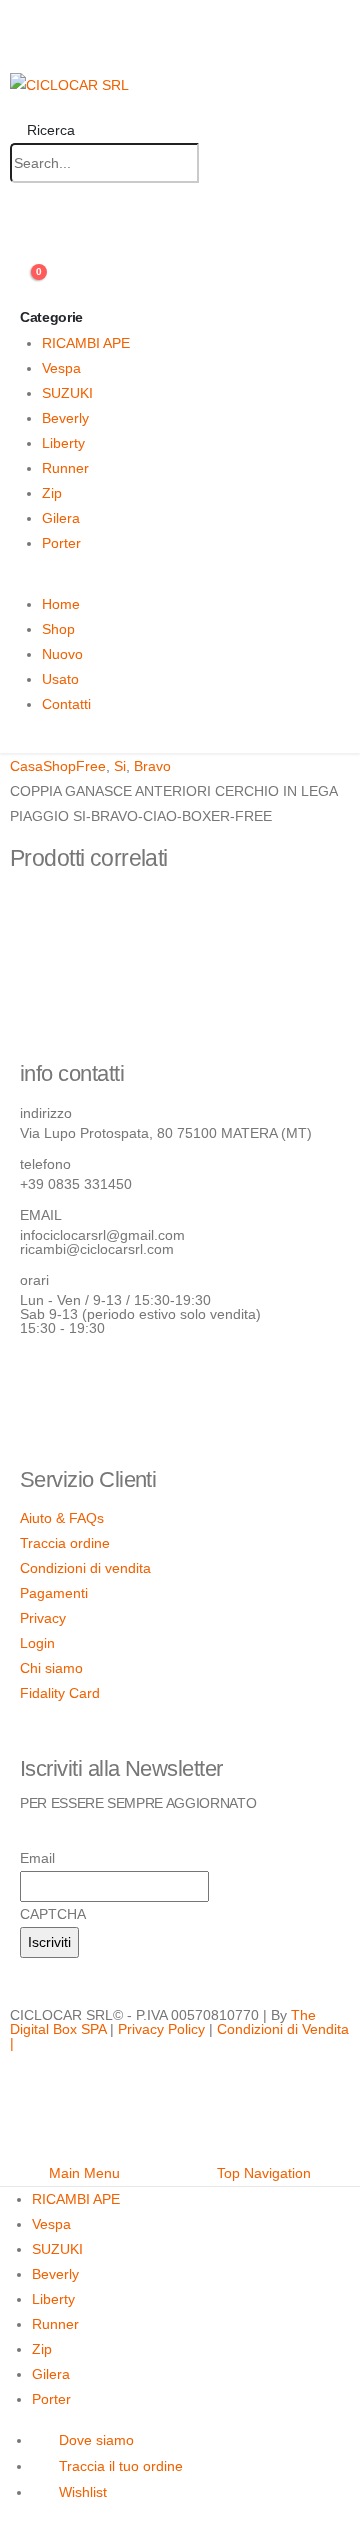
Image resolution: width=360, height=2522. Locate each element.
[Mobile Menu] (18, 37)
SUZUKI (67, 393)
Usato (60, 679)
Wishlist (83, 2492)
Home (61, 604)
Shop (58, 629)
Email (37, 1858)
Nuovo (62, 654)
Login (37, 1643)
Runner (65, 468)
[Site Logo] (69, 84)
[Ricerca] (218, 164)
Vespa (61, 368)
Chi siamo (51, 1668)
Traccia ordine (65, 1543)
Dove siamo (96, 2440)
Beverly (65, 418)
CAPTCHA (53, 1914)
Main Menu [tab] (84, 2173)
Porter (61, 543)
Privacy (43, 1618)
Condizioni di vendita (85, 1568)
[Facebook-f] (45, 1384)
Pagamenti (54, 1593)
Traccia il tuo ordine (121, 2466)
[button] (42, 130)
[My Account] (18, 236)
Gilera (61, 518)
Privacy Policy (161, 2029)
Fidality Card (60, 1693)
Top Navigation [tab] (264, 2173)
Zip (52, 493)
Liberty (63, 443)
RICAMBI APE (86, 343)
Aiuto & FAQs (62, 1518)
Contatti (66, 704)
